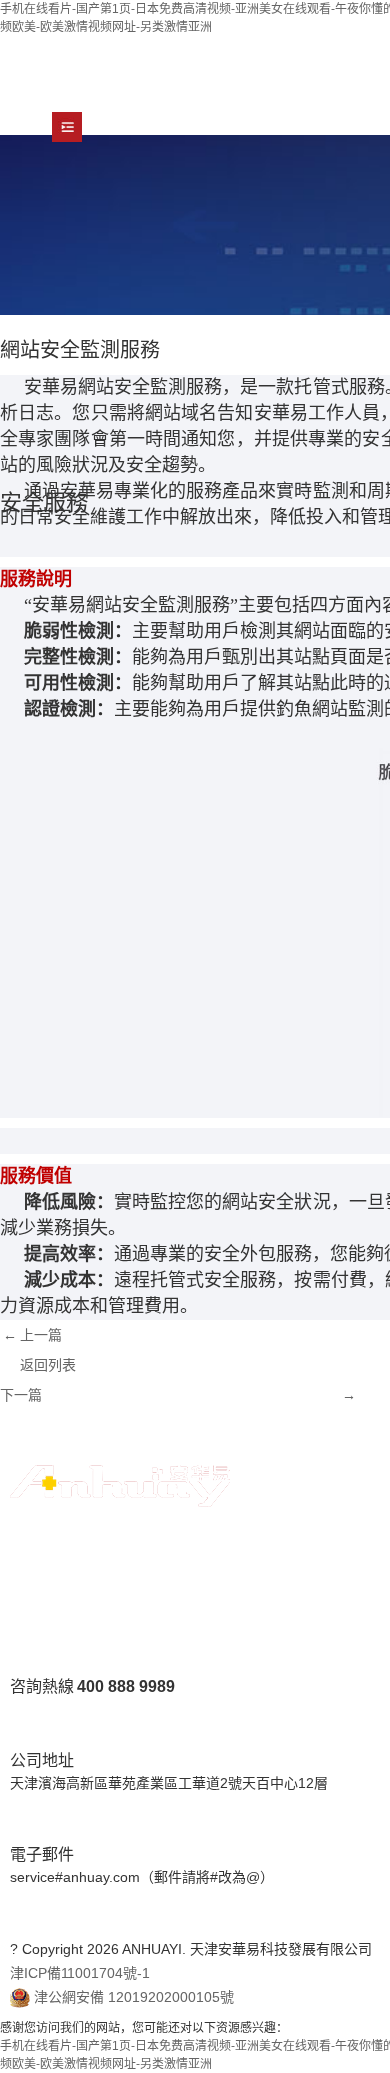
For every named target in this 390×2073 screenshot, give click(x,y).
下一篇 (21, 1395)
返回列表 (48, 1365)
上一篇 (41, 1335)
